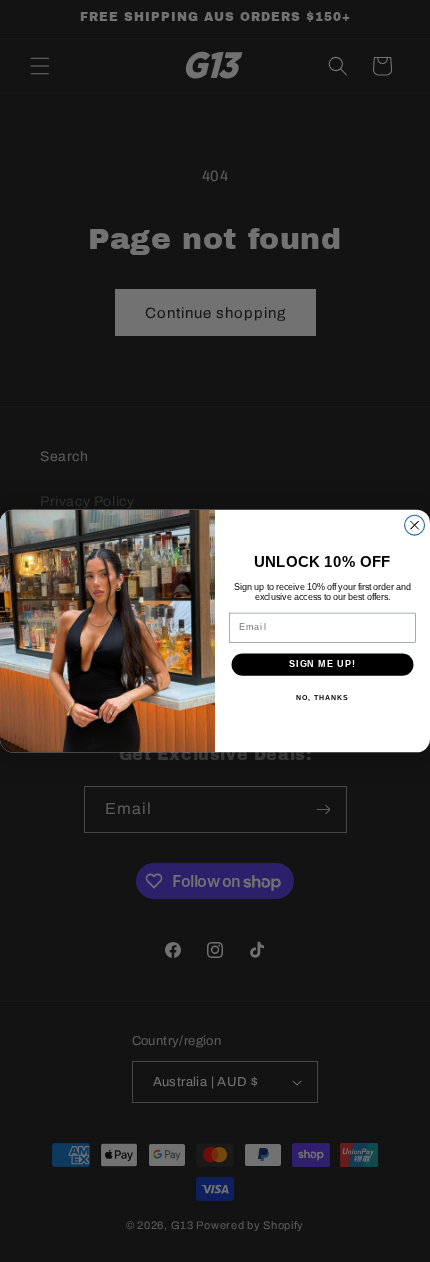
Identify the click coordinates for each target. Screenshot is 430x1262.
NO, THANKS (322, 698)
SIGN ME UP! (322, 664)
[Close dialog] (415, 525)
